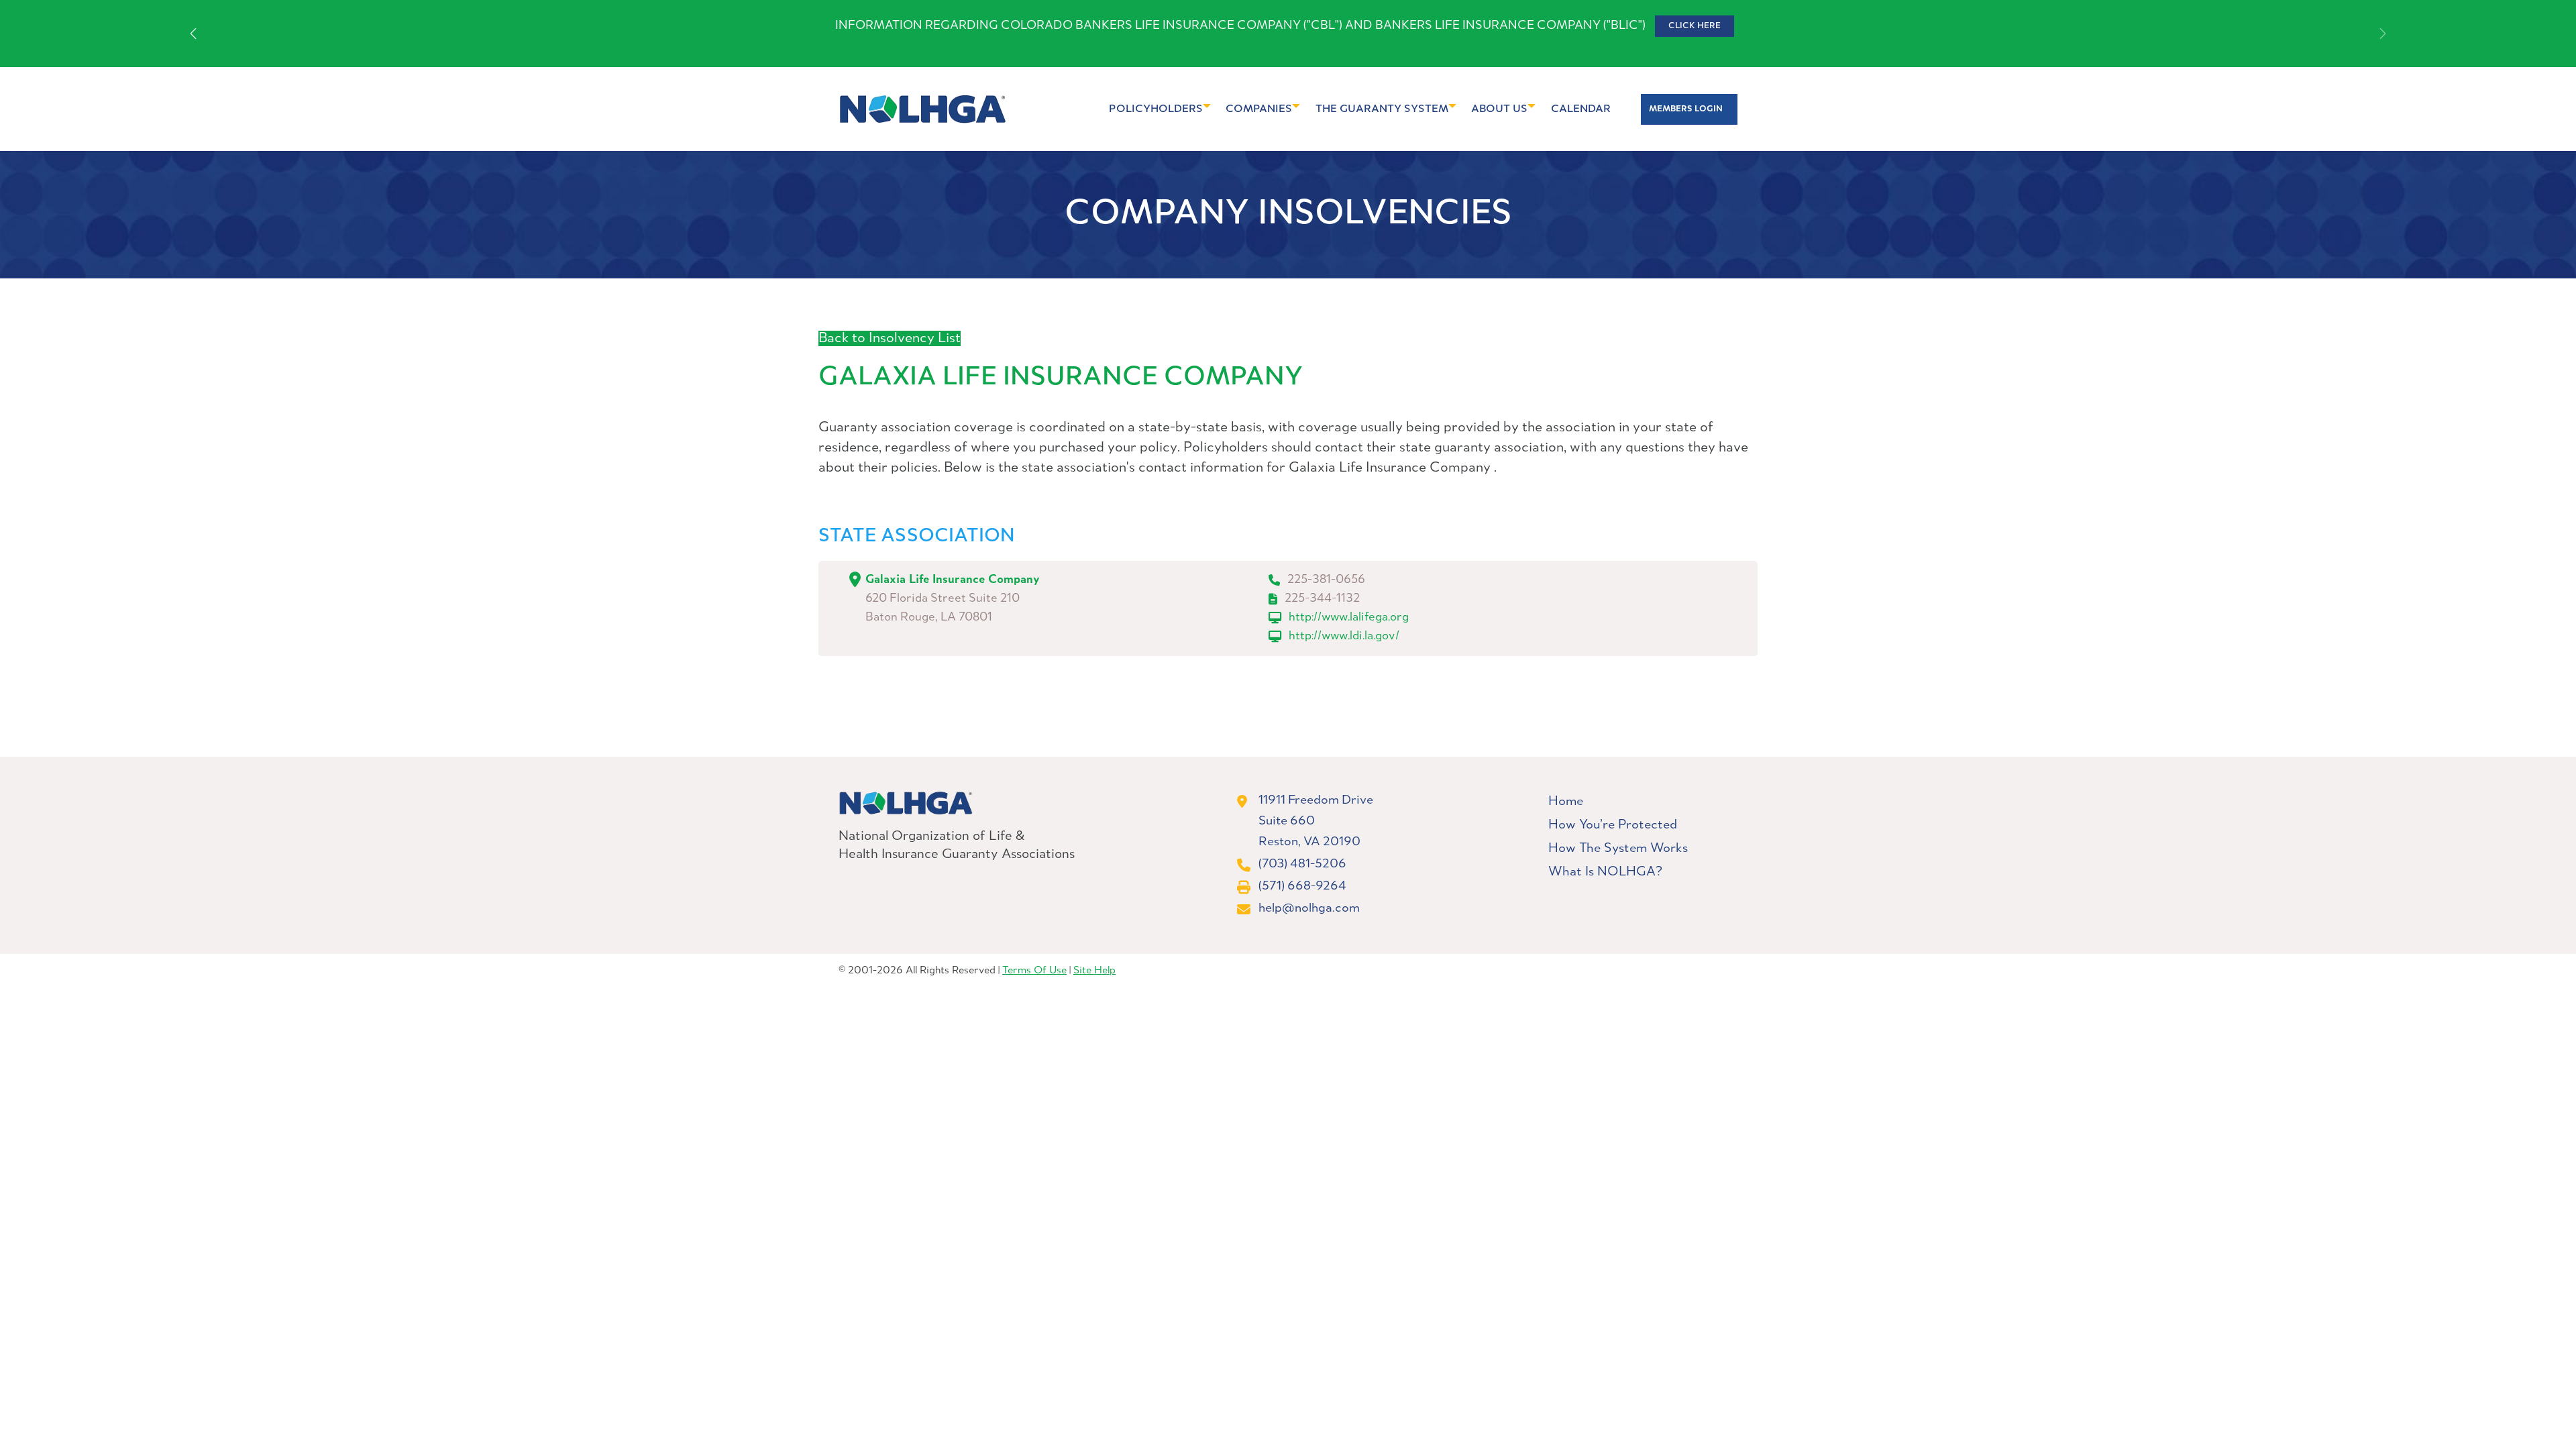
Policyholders (1156, 109)
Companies (1259, 109)
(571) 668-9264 (1302, 886)
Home (1566, 802)
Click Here (1695, 26)
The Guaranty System (1382, 109)
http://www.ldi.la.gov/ (1344, 636)
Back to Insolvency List (890, 338)
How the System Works (1618, 849)
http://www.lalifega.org (1349, 618)
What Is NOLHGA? (1605, 872)
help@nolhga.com (1309, 908)
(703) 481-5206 (1302, 864)
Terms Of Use (1034, 971)
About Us (1499, 109)
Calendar (1581, 109)
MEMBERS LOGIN (1686, 109)
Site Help (1094, 971)
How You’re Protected (1613, 825)
